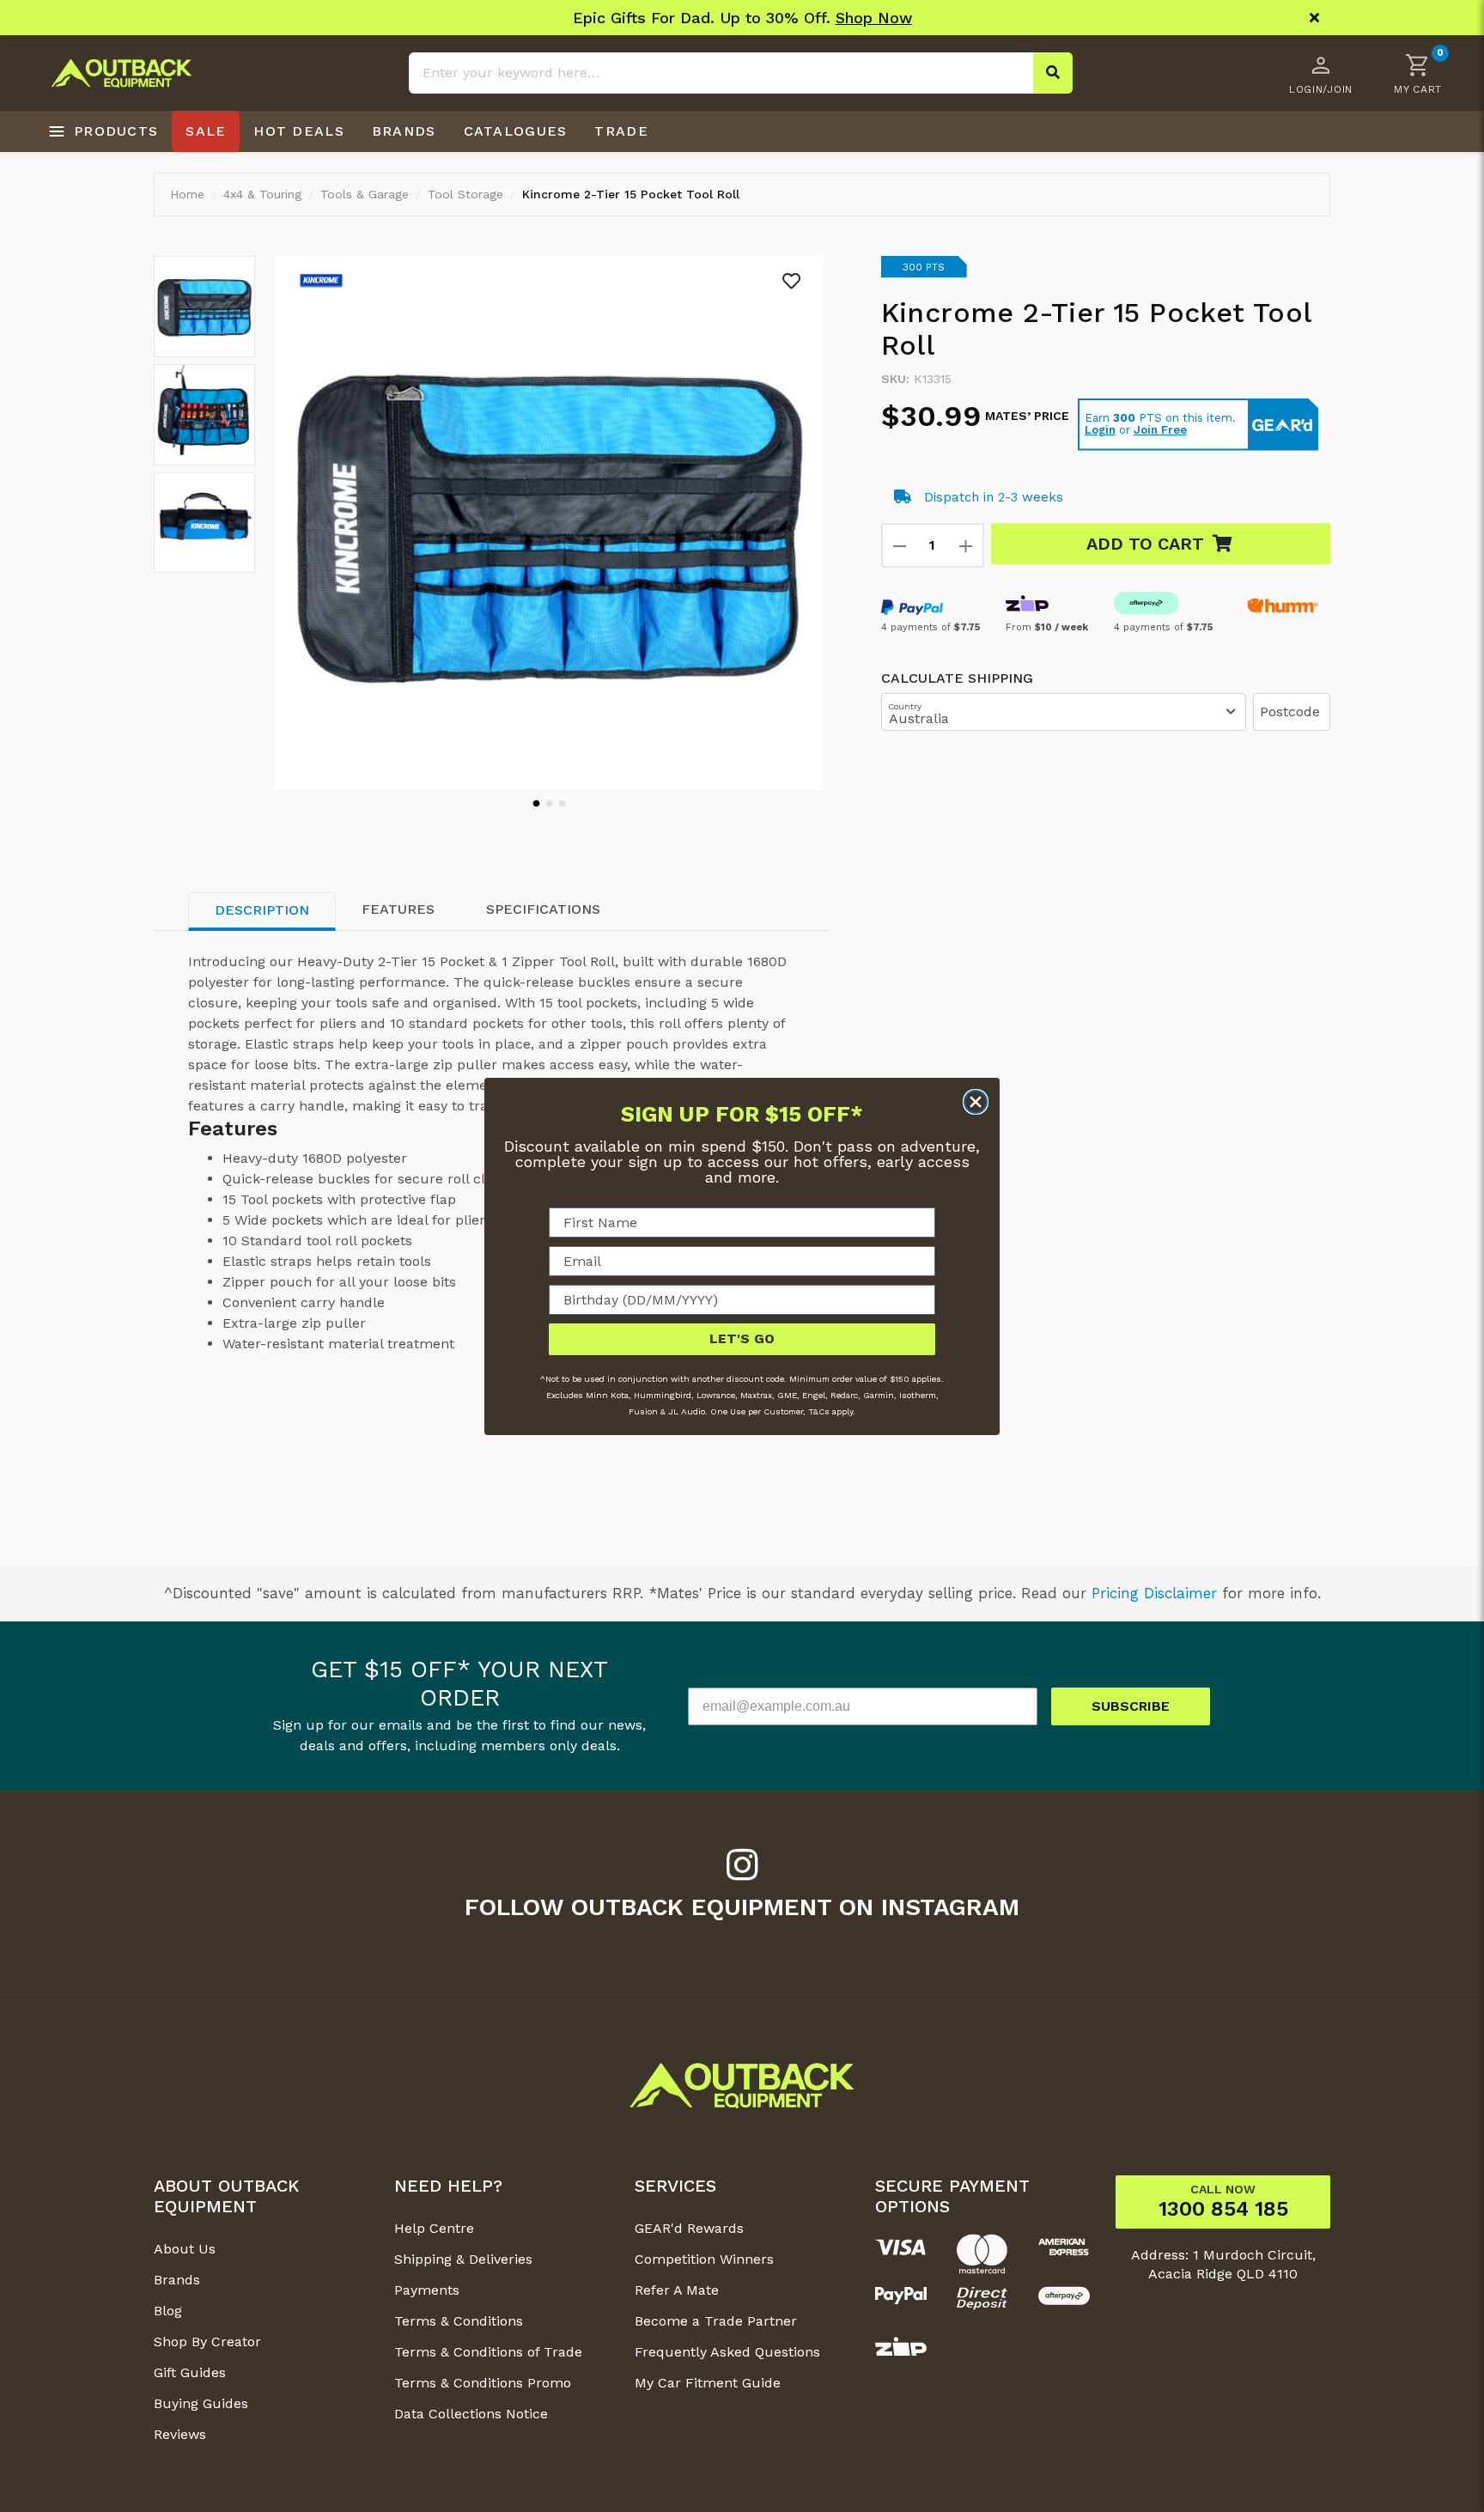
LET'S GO (742, 1338)
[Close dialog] (976, 1102)
